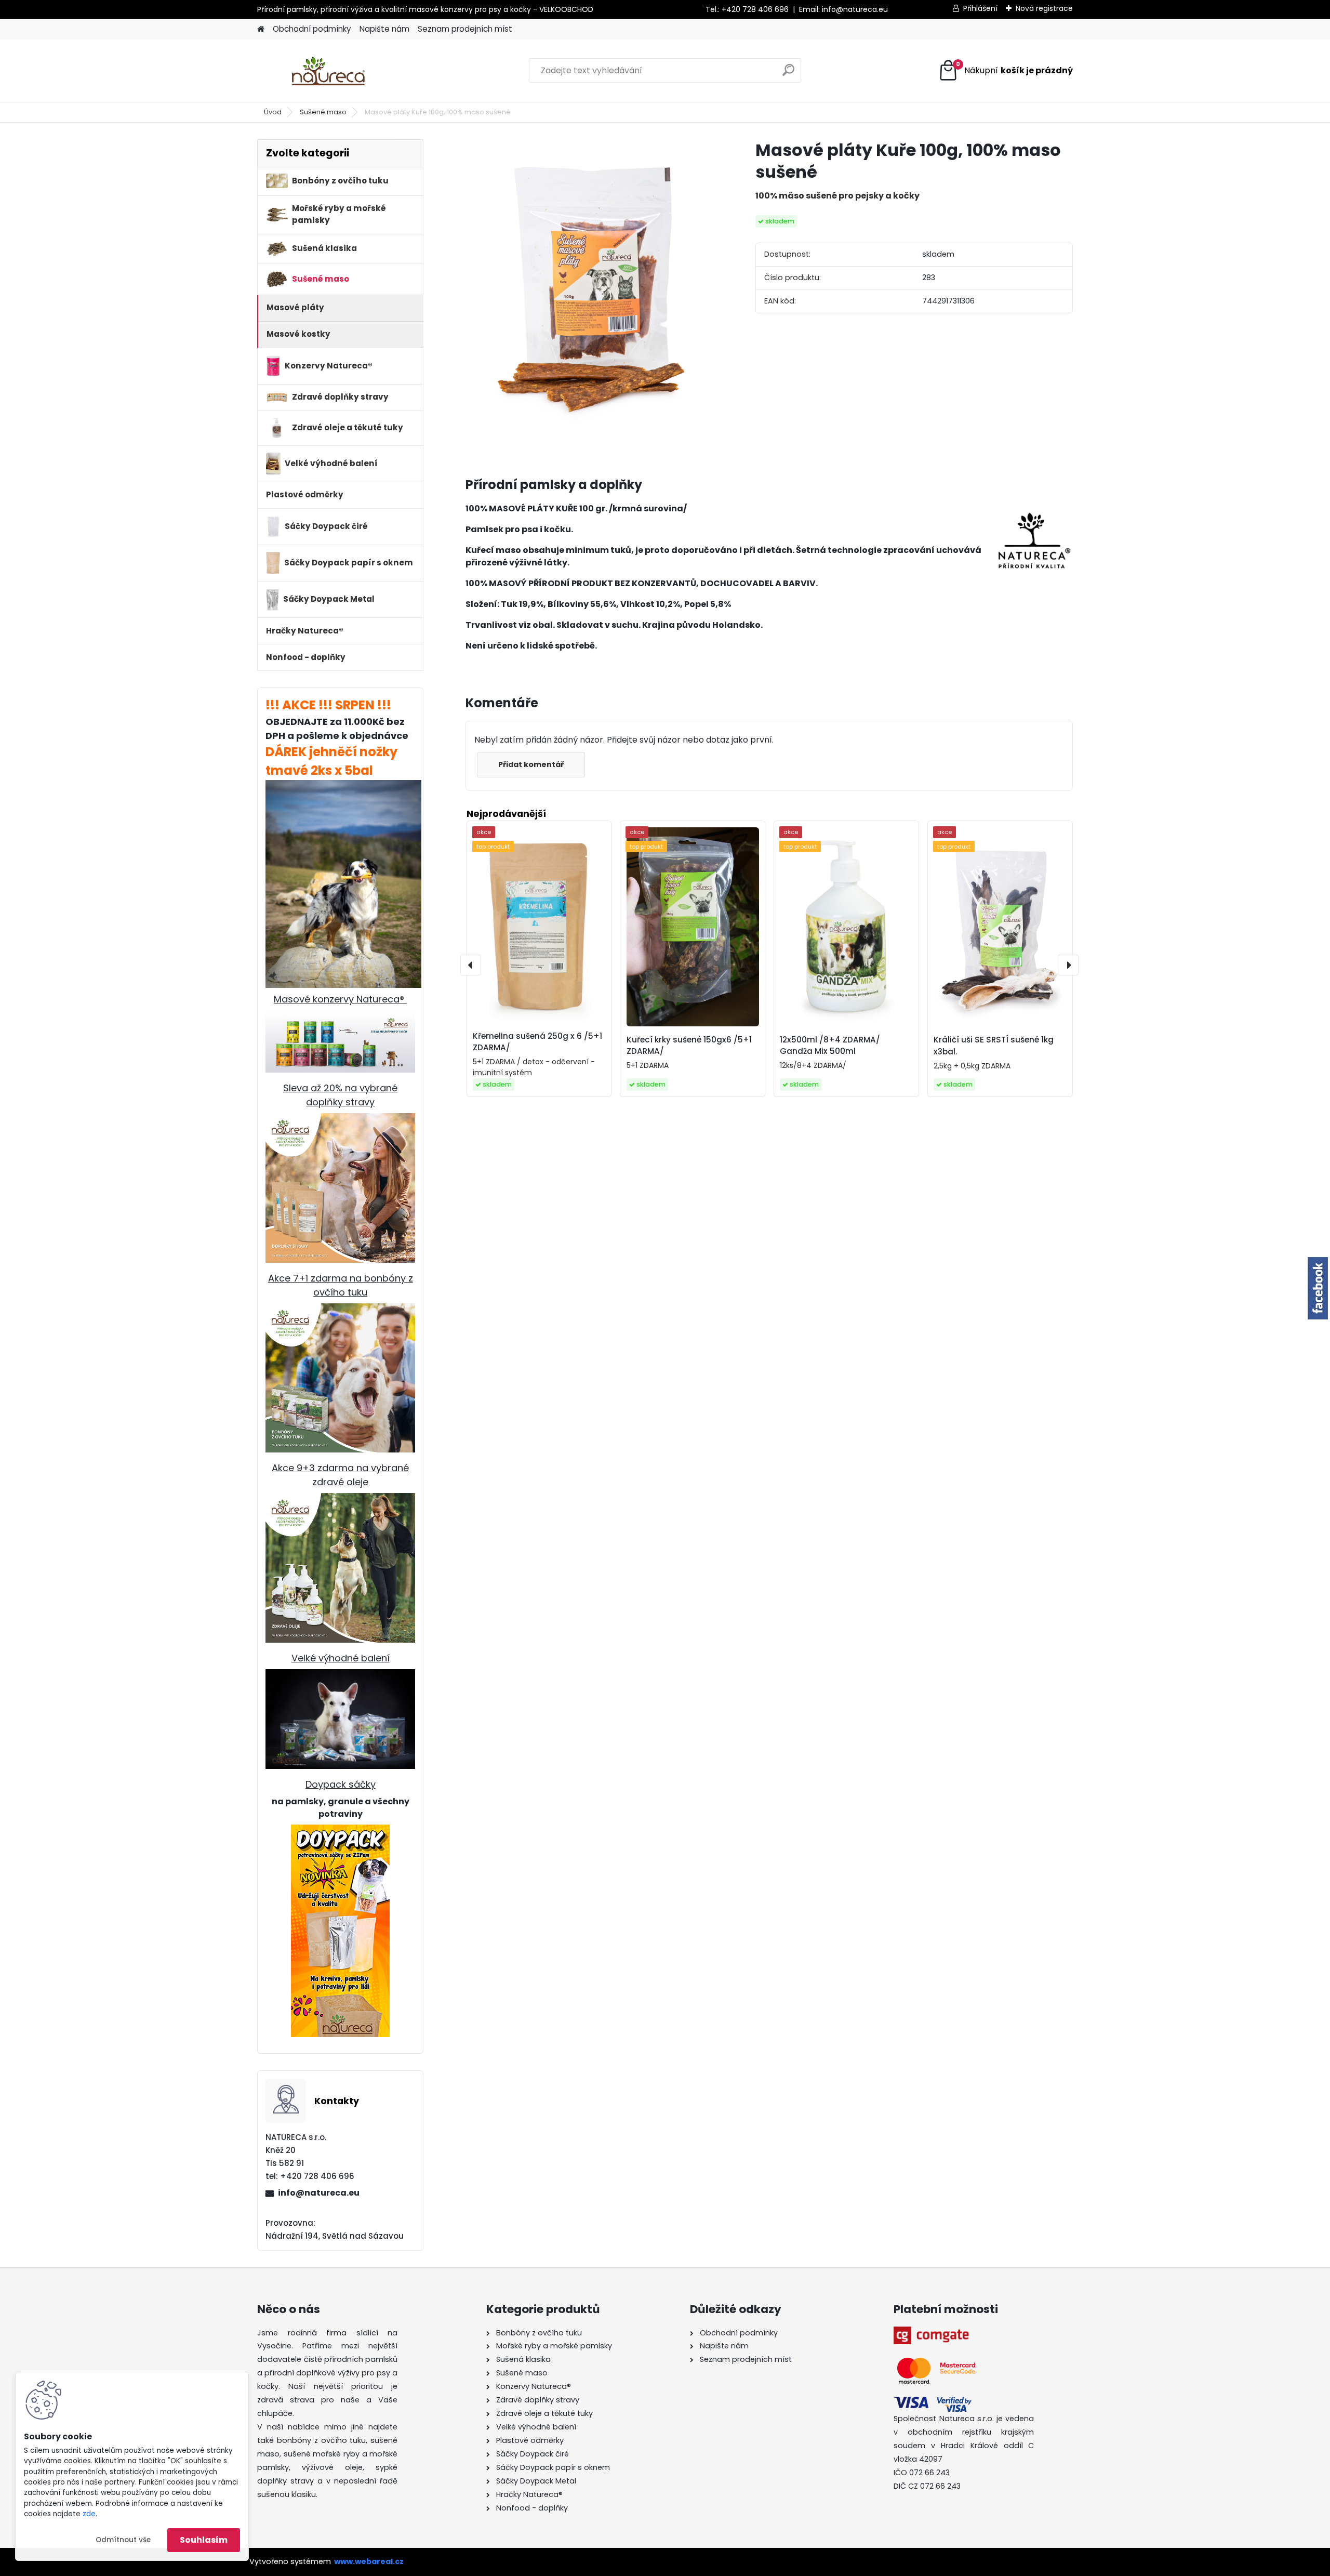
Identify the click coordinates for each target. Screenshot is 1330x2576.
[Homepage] (261, 29)
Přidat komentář (531, 764)
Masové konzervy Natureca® (340, 999)
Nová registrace (1044, 8)
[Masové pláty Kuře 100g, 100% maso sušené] (594, 295)
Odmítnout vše (123, 2540)
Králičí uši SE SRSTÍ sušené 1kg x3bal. (994, 1046)
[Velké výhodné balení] (340, 1676)
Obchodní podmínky (312, 29)
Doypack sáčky (341, 1784)
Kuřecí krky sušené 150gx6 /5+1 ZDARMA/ (689, 1046)
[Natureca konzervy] (340, 1016)
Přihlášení (980, 8)
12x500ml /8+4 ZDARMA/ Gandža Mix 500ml (830, 1046)
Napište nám (384, 29)
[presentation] (471, 965)
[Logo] (329, 71)
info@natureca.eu (855, 9)
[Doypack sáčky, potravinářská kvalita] (340, 1931)
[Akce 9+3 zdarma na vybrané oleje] (340, 1500)
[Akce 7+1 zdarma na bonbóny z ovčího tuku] (340, 1310)
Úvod (273, 112)
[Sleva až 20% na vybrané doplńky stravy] (340, 1120)
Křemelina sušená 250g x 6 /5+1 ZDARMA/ (537, 1042)
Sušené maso (323, 112)
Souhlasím (204, 2540)
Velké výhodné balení (341, 1658)
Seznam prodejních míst (465, 29)
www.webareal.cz (369, 2561)
